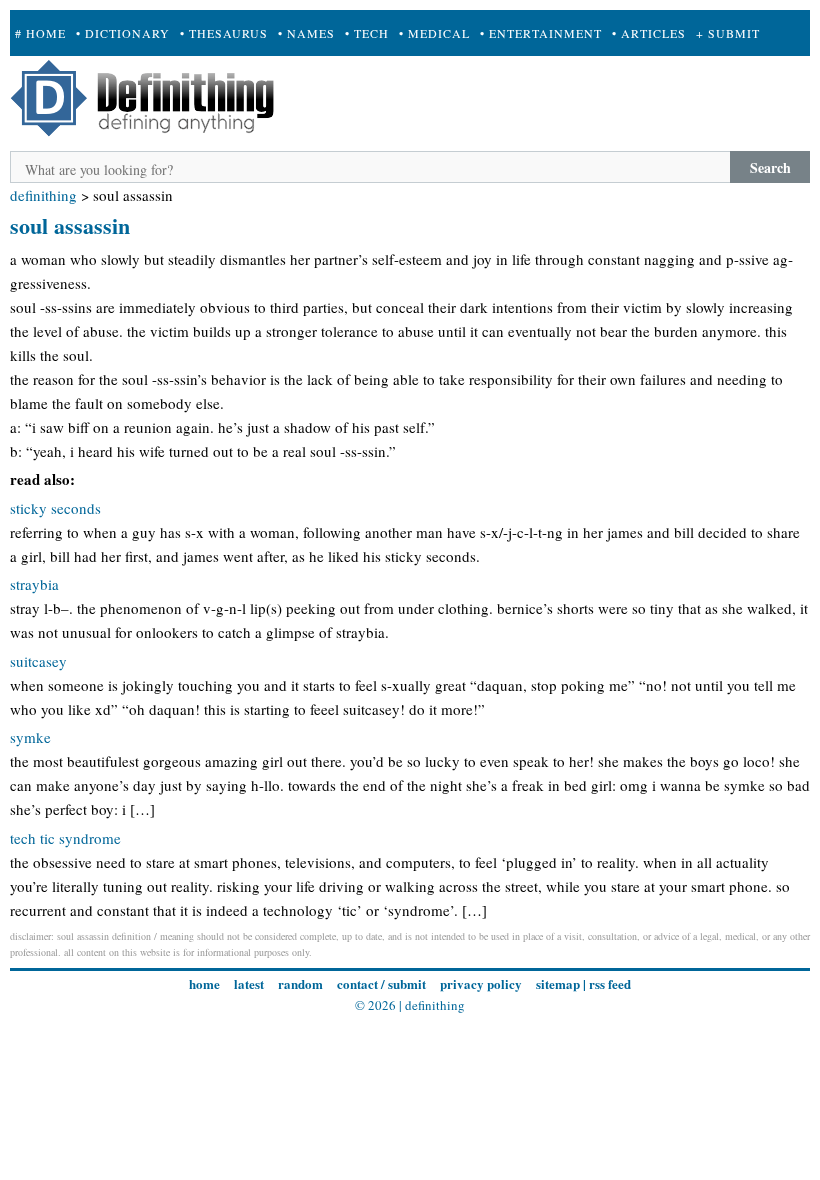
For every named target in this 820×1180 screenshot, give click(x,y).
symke (30, 737)
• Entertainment (541, 33)
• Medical (434, 33)
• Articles (649, 33)
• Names (306, 33)
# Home (40, 33)
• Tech (367, 33)
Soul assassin (70, 225)
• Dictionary (123, 33)
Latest (249, 983)
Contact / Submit (381, 983)
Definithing (43, 195)
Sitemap (558, 983)
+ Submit (728, 33)
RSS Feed (610, 983)
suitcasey (38, 661)
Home (204, 983)
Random (300, 983)
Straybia (34, 584)
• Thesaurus (224, 33)
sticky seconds (55, 508)
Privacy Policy (481, 983)
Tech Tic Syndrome (65, 838)
